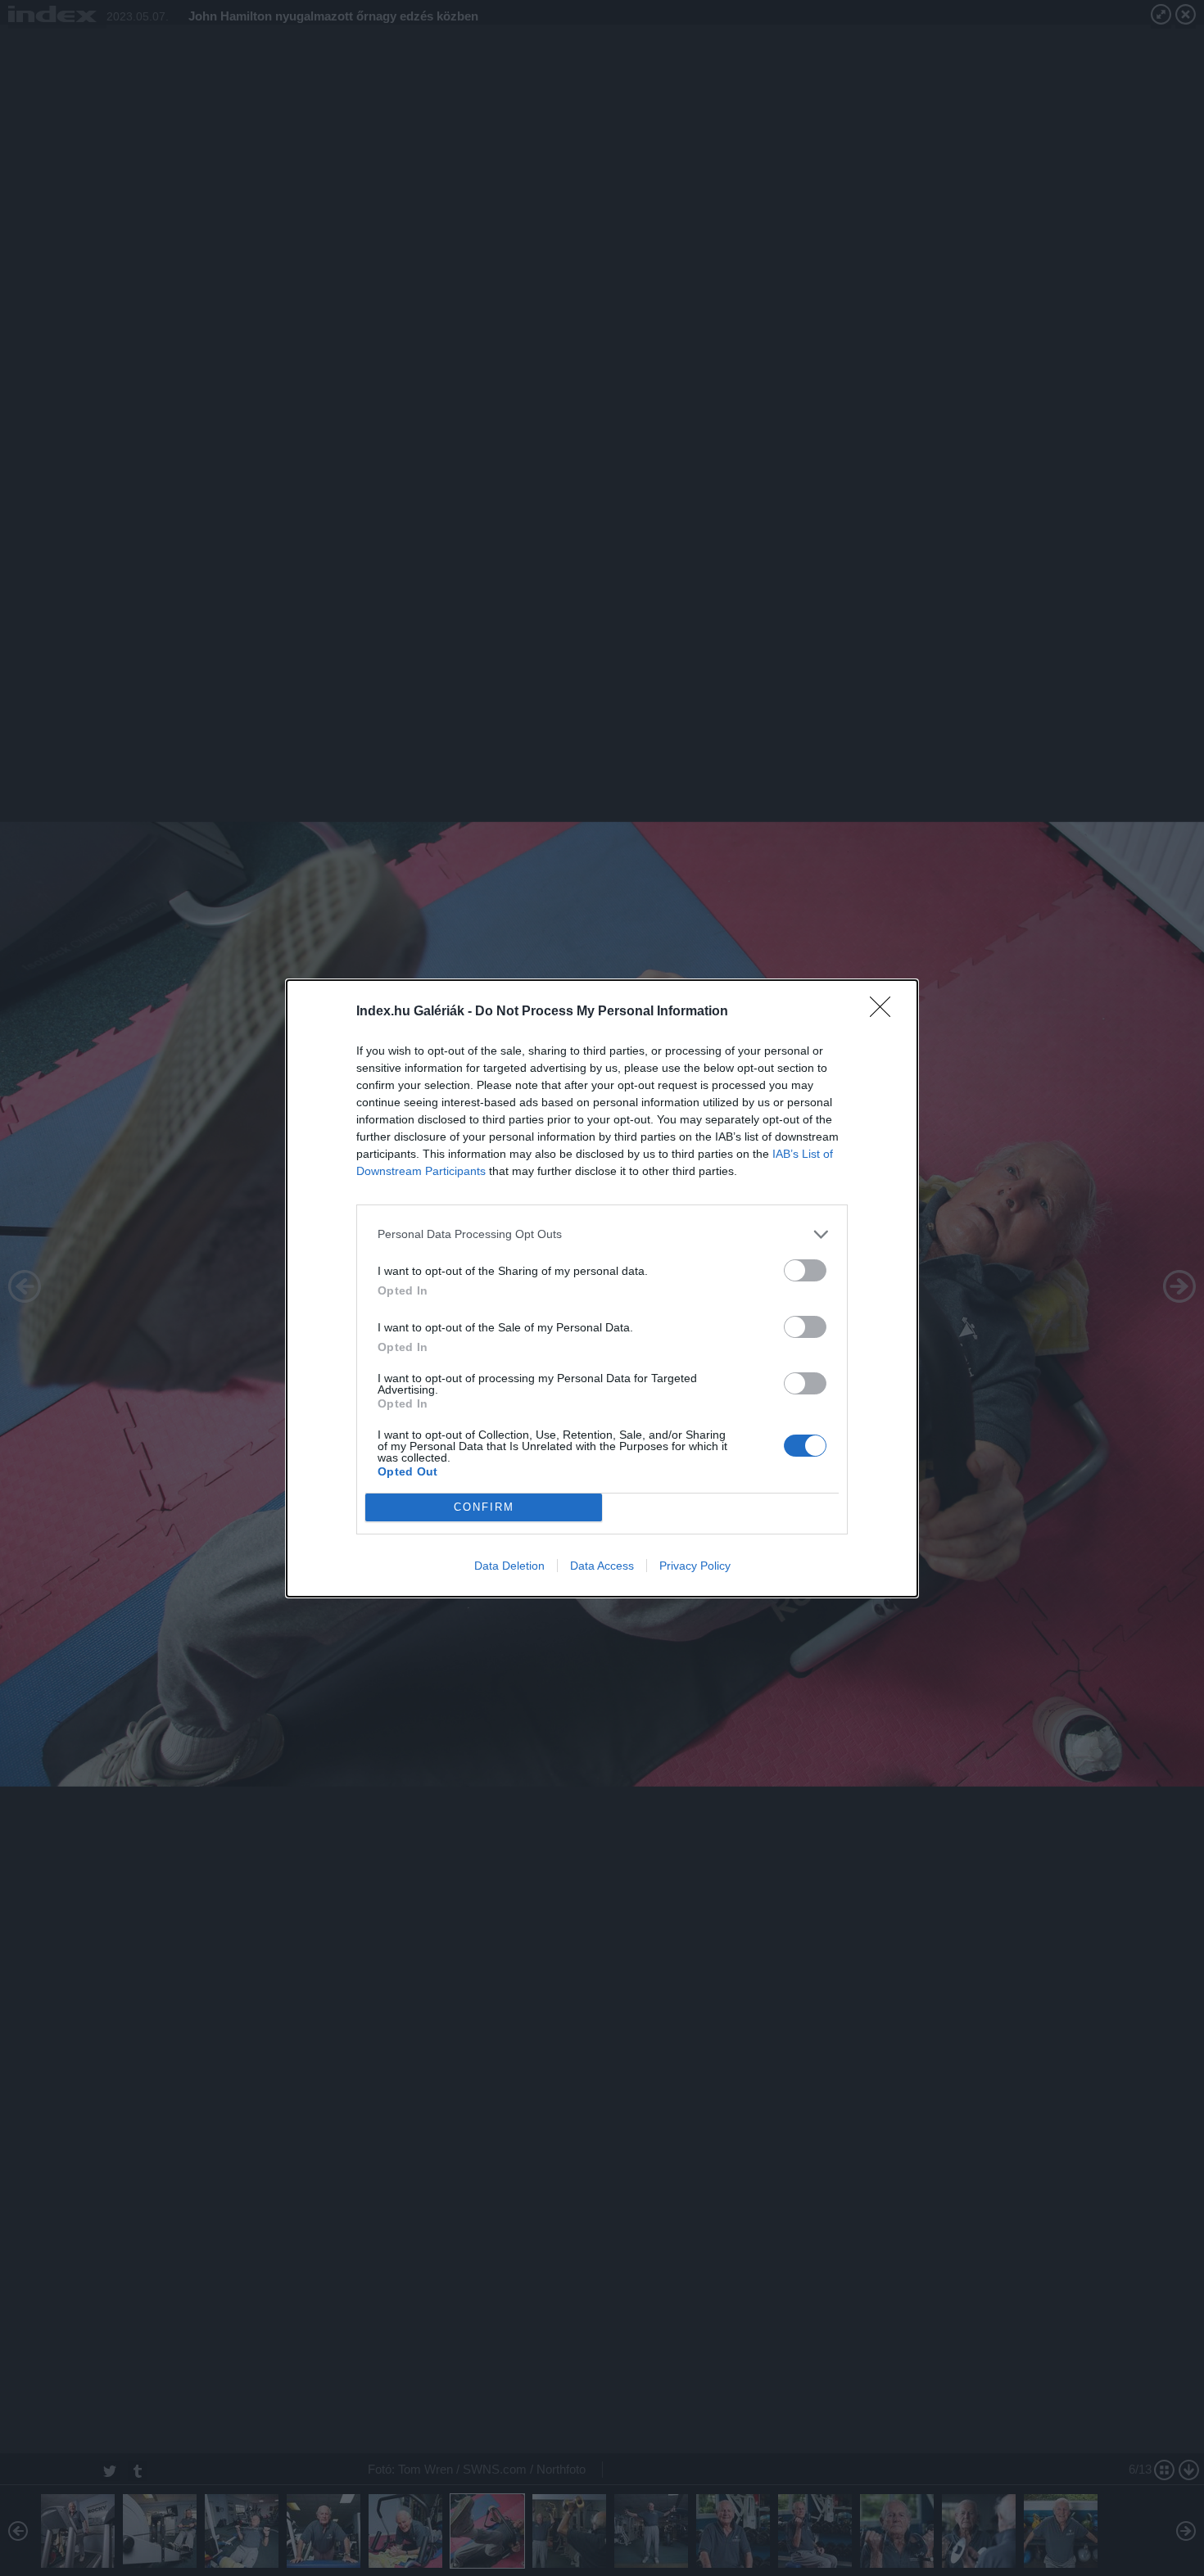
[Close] (885, 1012)
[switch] (805, 1270)
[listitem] (602, 1234)
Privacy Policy (695, 1566)
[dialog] (602, 1288)
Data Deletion (509, 1566)
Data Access (602, 1566)
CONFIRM (484, 1507)
